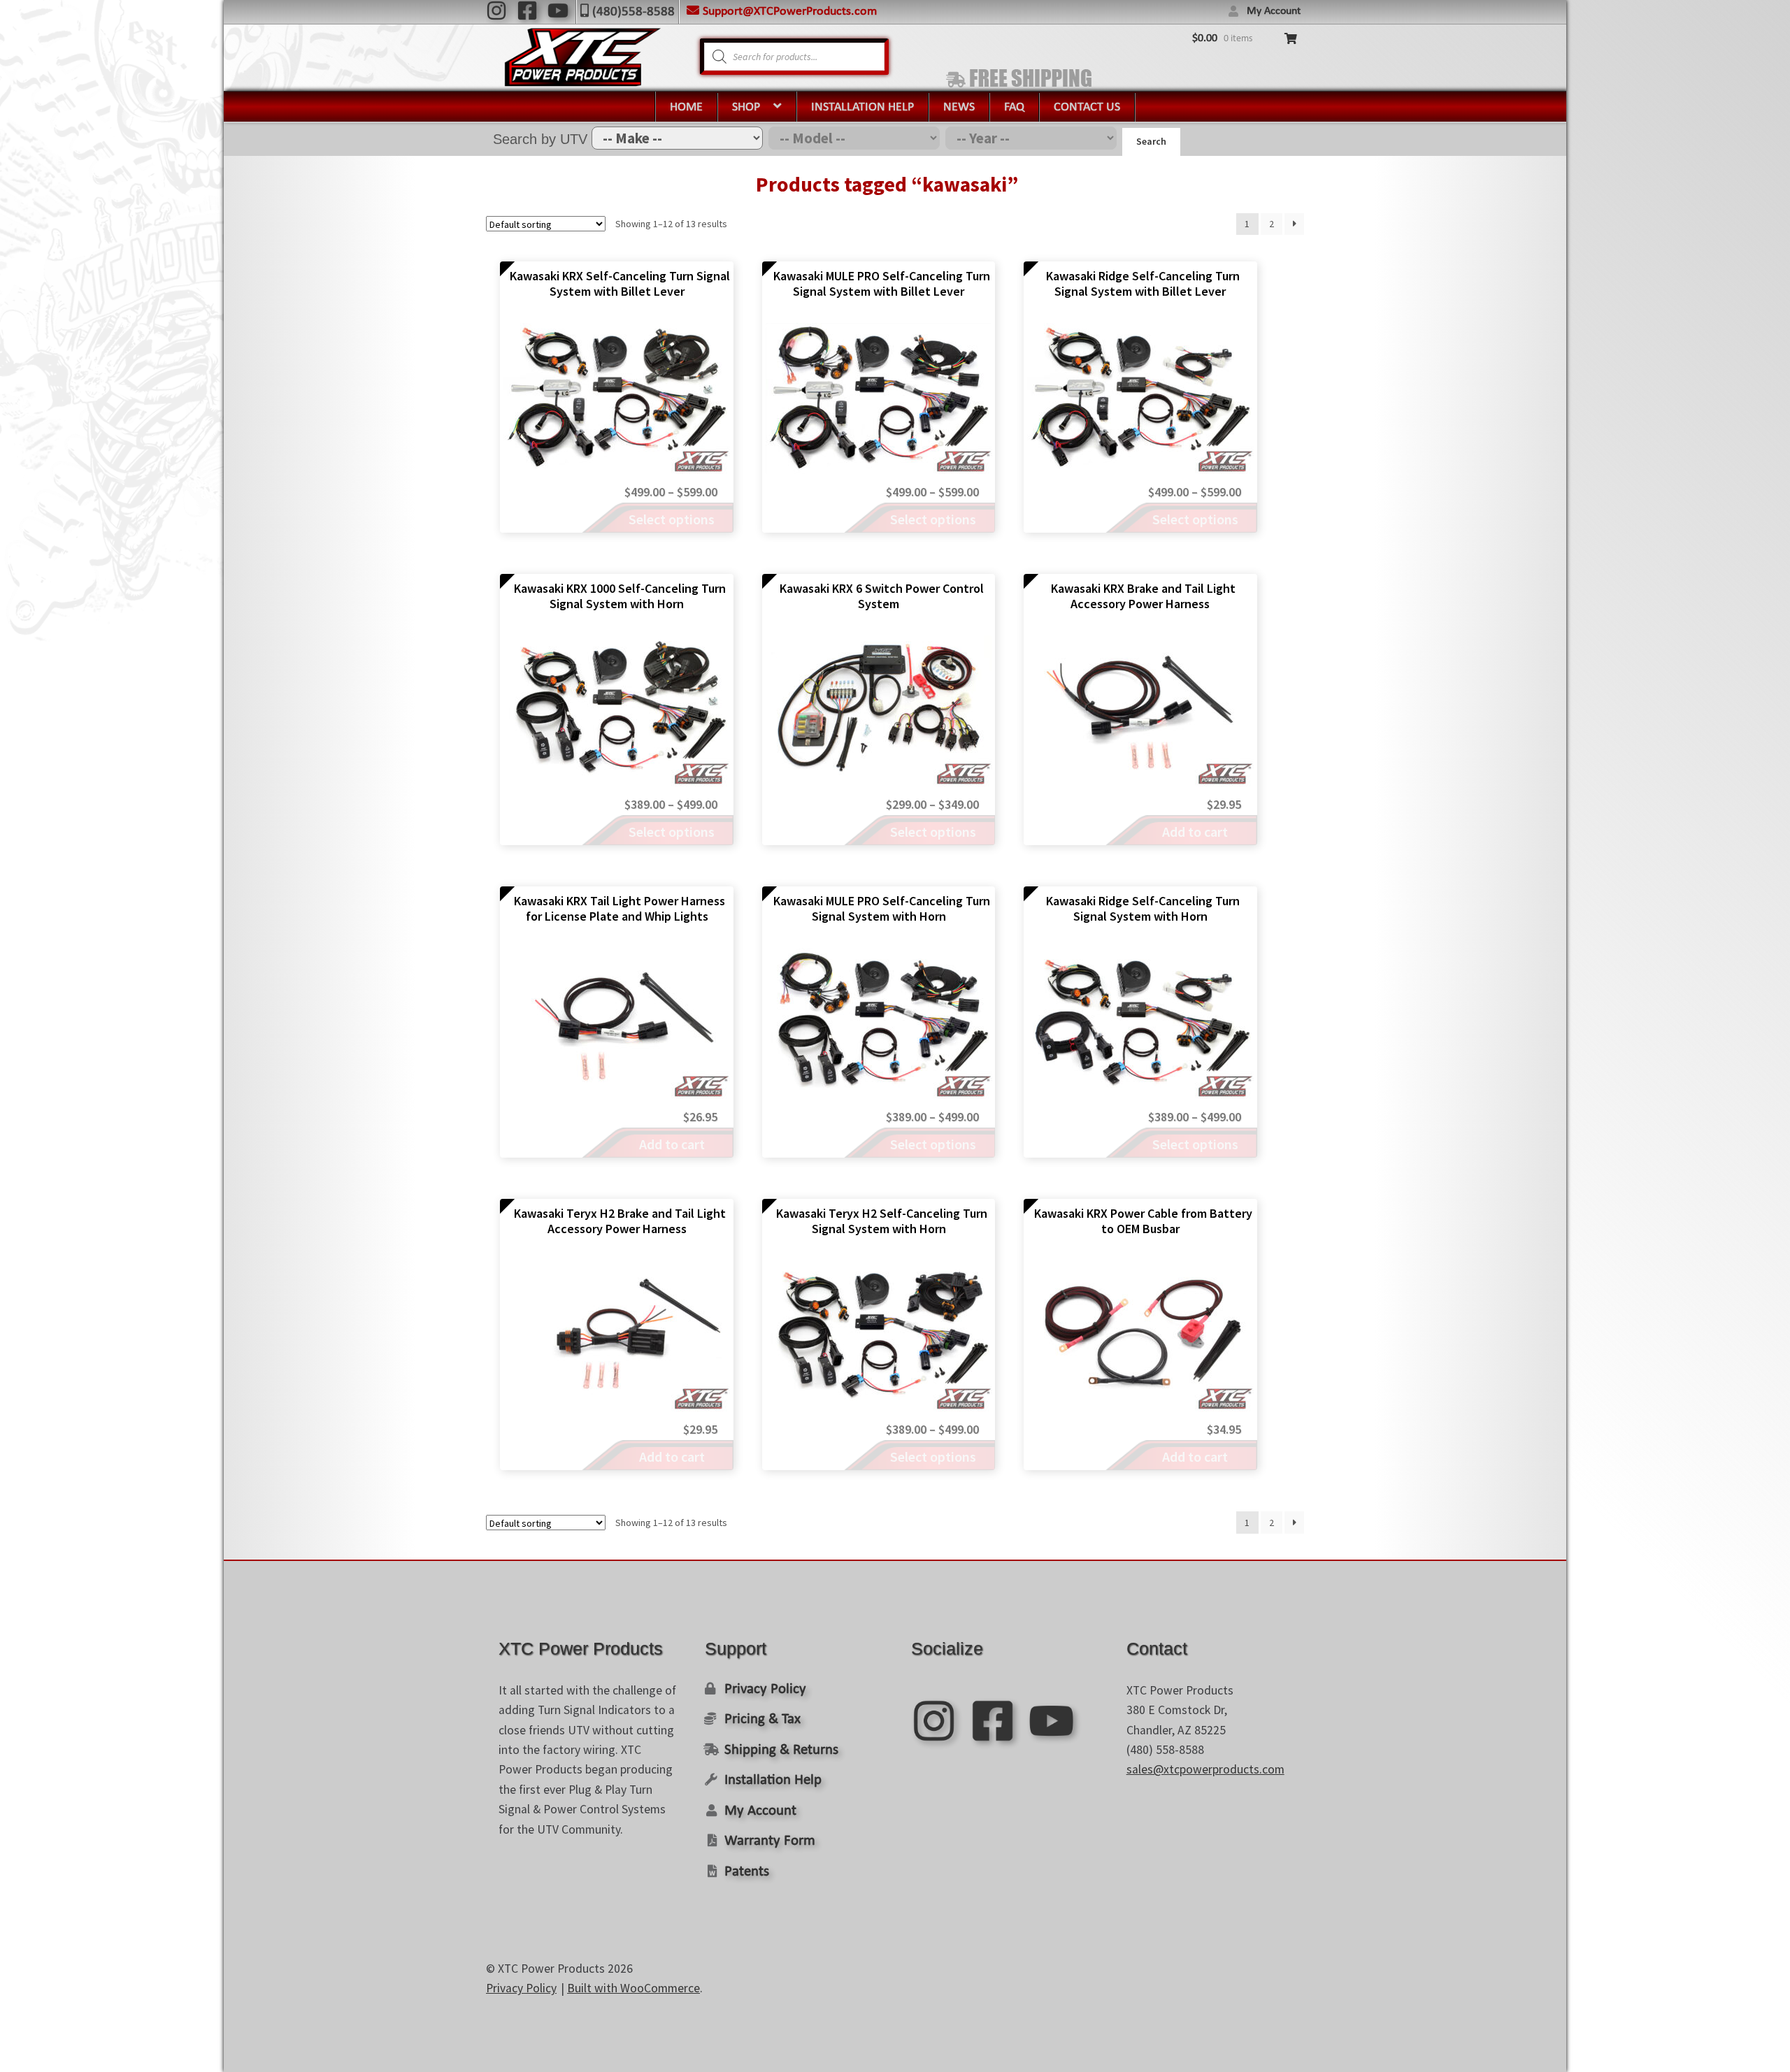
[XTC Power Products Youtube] (558, 10)
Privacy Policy (765, 1689)
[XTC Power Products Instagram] (496, 10)
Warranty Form (770, 1841)
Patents (747, 1872)
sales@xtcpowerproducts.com (1205, 1769)
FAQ (1014, 107)
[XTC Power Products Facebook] (527, 10)
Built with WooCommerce (633, 1988)
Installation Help (862, 107)
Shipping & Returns (781, 1750)
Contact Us (1087, 107)
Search (1151, 141)
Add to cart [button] (1195, 832)
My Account (1274, 11)
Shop (746, 107)
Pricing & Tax (762, 1719)
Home (686, 107)
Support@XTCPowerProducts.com (790, 12)
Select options (672, 519)
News (959, 107)
